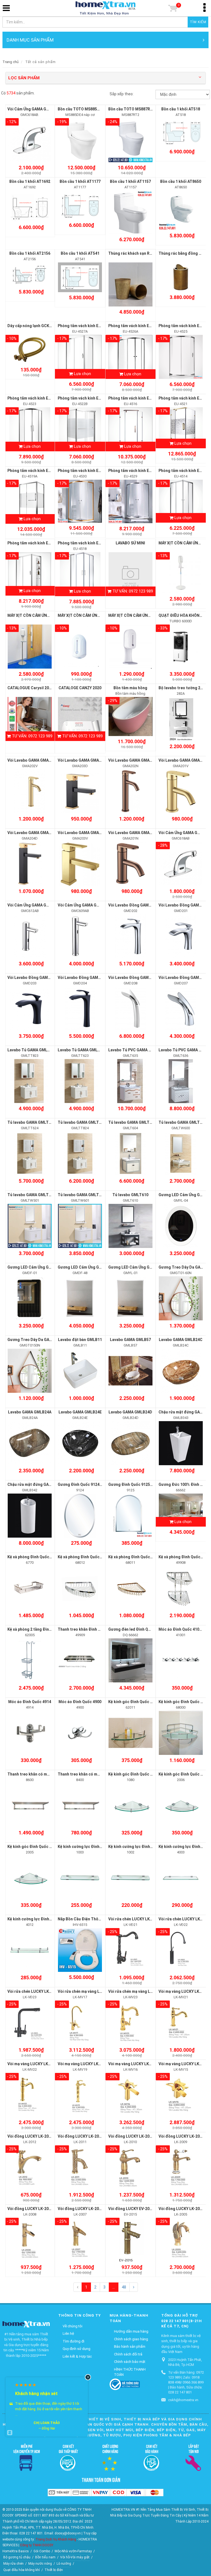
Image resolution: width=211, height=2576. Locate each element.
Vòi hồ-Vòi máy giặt (75, 2557)
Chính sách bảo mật (130, 2362)
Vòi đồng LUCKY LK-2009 (181, 2136)
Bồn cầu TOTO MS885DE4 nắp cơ (87, 109)
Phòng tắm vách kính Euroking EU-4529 (144, 471)
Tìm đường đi (73, 2341)
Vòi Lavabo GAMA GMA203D (83, 760)
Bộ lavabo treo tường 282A (183, 688)
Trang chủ (11, 62)
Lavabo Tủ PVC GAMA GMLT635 (137, 1050)
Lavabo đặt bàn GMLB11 (80, 1340)
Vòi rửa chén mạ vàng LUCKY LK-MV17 (92, 1991)
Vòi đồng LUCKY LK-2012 (30, 2136)
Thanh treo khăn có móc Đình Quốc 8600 (44, 1774)
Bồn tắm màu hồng (130, 688)
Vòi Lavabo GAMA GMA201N (134, 833)
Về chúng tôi (73, 2326)
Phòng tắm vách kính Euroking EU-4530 (93, 471)
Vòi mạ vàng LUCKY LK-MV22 (34, 2064)
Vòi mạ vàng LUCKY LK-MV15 (185, 2064)
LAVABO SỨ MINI (130, 543)
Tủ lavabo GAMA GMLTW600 (184, 1122)
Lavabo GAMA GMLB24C (181, 1340)
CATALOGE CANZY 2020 (80, 688)
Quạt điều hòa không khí (22, 2570)
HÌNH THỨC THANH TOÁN (130, 2372)
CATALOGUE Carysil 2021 (30, 688)
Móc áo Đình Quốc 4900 (80, 1702)
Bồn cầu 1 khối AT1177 (80, 181)
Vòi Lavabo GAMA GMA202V (33, 760)
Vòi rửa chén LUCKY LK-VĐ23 (34, 1991)
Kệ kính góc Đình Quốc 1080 (134, 1774)
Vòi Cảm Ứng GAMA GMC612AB (36, 905)
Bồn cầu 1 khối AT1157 (130, 181)
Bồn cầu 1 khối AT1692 (30, 181)
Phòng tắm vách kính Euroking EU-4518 (93, 543)
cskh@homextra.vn (183, 2400)
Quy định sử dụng (77, 2349)
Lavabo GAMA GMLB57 (130, 1340)
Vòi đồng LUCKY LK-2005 (181, 2209)
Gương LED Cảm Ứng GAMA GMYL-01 (142, 1267)
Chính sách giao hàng (131, 2339)
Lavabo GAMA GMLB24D (130, 1412)
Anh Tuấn (47, 2417)
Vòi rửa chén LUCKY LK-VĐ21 (135, 1919)
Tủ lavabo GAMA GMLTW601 (83, 1195)
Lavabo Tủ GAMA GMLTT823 (33, 1050)
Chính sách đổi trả (128, 2354)
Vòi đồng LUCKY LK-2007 (80, 2209)
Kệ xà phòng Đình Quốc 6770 (33, 1557)
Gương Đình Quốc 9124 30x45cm (87, 1484)
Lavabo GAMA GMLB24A (30, 1412)
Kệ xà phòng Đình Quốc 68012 (84, 1557)
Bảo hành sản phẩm (130, 2346)
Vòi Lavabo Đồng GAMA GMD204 (87, 978)
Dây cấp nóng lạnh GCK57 (30, 326)
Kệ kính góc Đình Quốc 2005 (33, 1847)
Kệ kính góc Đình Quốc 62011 (135, 1702)
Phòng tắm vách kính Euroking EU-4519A (44, 471)
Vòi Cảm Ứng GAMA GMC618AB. (36, 109)
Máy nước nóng (40, 2564)
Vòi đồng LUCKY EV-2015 (131, 2209)
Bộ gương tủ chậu (17, 2557)
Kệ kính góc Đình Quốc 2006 (184, 1774)
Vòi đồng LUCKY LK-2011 (80, 2136)
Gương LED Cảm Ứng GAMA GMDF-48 (91, 1267)
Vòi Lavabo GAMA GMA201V (184, 760)
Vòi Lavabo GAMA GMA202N (134, 760)
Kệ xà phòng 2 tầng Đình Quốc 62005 (40, 1629)
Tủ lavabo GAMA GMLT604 (132, 1122)
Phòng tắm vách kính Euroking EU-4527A (95, 326)
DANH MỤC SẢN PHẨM (30, 40)
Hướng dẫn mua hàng (131, 2331)
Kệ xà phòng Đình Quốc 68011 (135, 1557)
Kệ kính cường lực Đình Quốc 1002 (139, 1847)
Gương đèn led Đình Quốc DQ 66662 (141, 1629)
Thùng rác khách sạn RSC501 (135, 253)
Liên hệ (68, 2334)
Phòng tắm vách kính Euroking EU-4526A (145, 326)
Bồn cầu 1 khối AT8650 (181, 181)
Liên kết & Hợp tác (77, 2356)
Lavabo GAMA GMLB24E (80, 1412)
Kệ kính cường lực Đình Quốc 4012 (38, 1919)
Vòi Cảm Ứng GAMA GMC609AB (86, 905)
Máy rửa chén (13, 2564)
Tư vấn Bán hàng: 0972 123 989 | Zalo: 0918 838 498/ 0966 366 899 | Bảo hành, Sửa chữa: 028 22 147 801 (186, 2382)
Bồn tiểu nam (45, 2557)
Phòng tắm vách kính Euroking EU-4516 (144, 398)
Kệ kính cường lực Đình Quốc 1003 (89, 1847)
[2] (134, 2287)
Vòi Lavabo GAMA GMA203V (83, 833)
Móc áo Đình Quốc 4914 (30, 1702)
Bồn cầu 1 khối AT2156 (30, 253)
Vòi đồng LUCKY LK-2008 (30, 2209)
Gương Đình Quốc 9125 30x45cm (138, 1484)
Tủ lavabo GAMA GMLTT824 (83, 1122)
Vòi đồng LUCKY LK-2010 (131, 2136)
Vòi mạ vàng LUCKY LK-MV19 (84, 2064)
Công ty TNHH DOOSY (37, 2545)
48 (124, 2287)
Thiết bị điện (54, 2570)
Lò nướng (64, 2564)
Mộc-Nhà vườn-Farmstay (73, 2551)
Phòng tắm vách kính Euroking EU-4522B (95, 398)
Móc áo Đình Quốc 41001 (181, 1629)
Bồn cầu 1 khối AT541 (80, 253)
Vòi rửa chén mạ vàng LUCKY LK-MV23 (143, 1991)
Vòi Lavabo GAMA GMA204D (33, 833)
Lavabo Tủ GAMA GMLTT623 (84, 1050)
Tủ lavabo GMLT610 (130, 1195)
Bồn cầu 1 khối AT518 (181, 109)
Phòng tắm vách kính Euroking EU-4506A (44, 543)
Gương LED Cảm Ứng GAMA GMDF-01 (41, 1267)
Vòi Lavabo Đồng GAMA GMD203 (37, 978)
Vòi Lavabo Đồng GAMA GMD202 (138, 905)
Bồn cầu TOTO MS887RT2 (132, 109)
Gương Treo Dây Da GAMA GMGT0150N (43, 1340)
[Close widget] (88, 2377)
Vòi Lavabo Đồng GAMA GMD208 (138, 978)
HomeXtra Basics (16, 2551)
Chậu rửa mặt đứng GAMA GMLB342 (40, 1484)
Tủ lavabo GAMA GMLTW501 (33, 1195)
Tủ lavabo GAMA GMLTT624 (33, 1122)
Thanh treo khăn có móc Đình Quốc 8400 (95, 1774)
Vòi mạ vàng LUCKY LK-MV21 (185, 1991)
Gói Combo (42, 2551)
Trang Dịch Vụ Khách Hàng (56, 2539)
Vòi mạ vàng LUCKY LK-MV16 (134, 2064)
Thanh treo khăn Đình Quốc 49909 (88, 1629)
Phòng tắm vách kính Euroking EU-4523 (43, 398)
